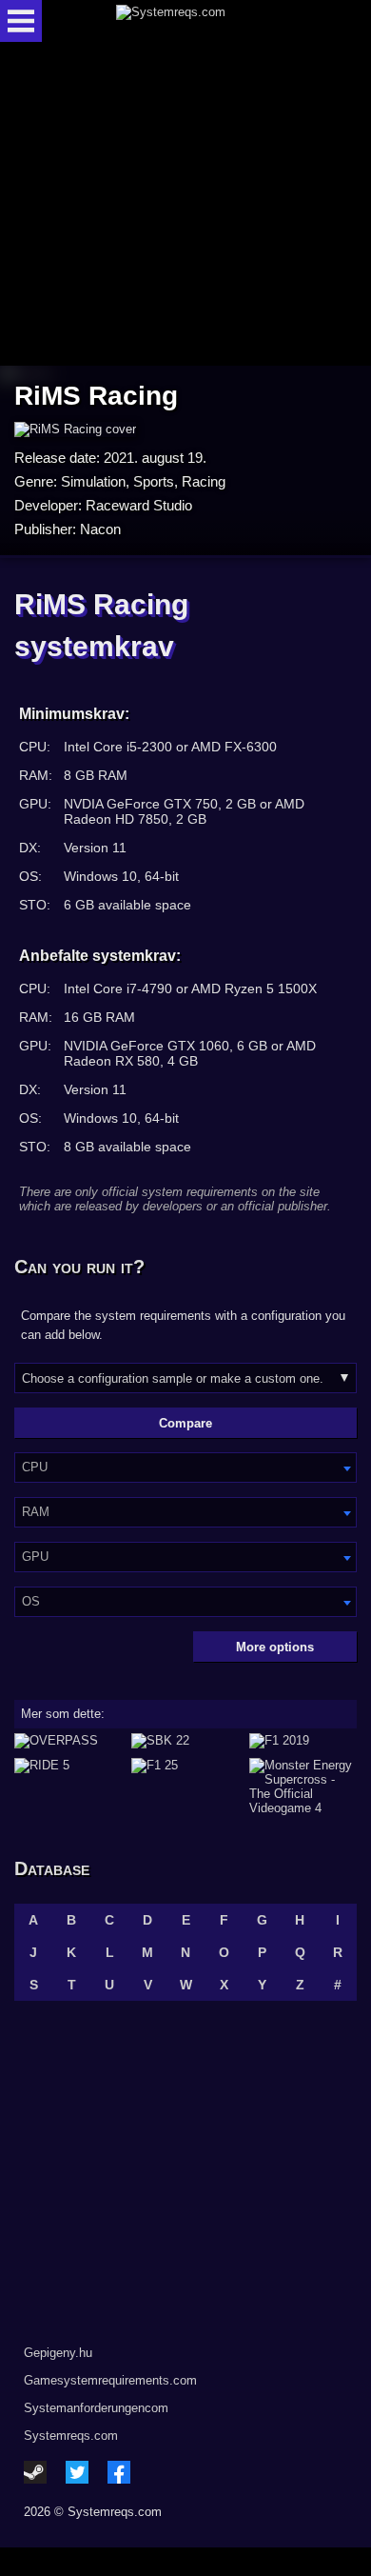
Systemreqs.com (71, 2436)
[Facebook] (119, 2472)
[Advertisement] (185, 205)
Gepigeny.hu (58, 2353)
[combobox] (185, 1468)
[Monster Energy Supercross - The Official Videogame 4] (303, 1787)
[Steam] (35, 2472)
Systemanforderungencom (96, 2408)
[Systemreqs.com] (202, 21)
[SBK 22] (185, 1741)
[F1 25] (185, 1787)
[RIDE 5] (68, 1787)
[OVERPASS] (68, 1741)
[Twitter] (77, 2472)
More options (275, 1647)
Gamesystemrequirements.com (110, 2380)
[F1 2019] (303, 1741)
